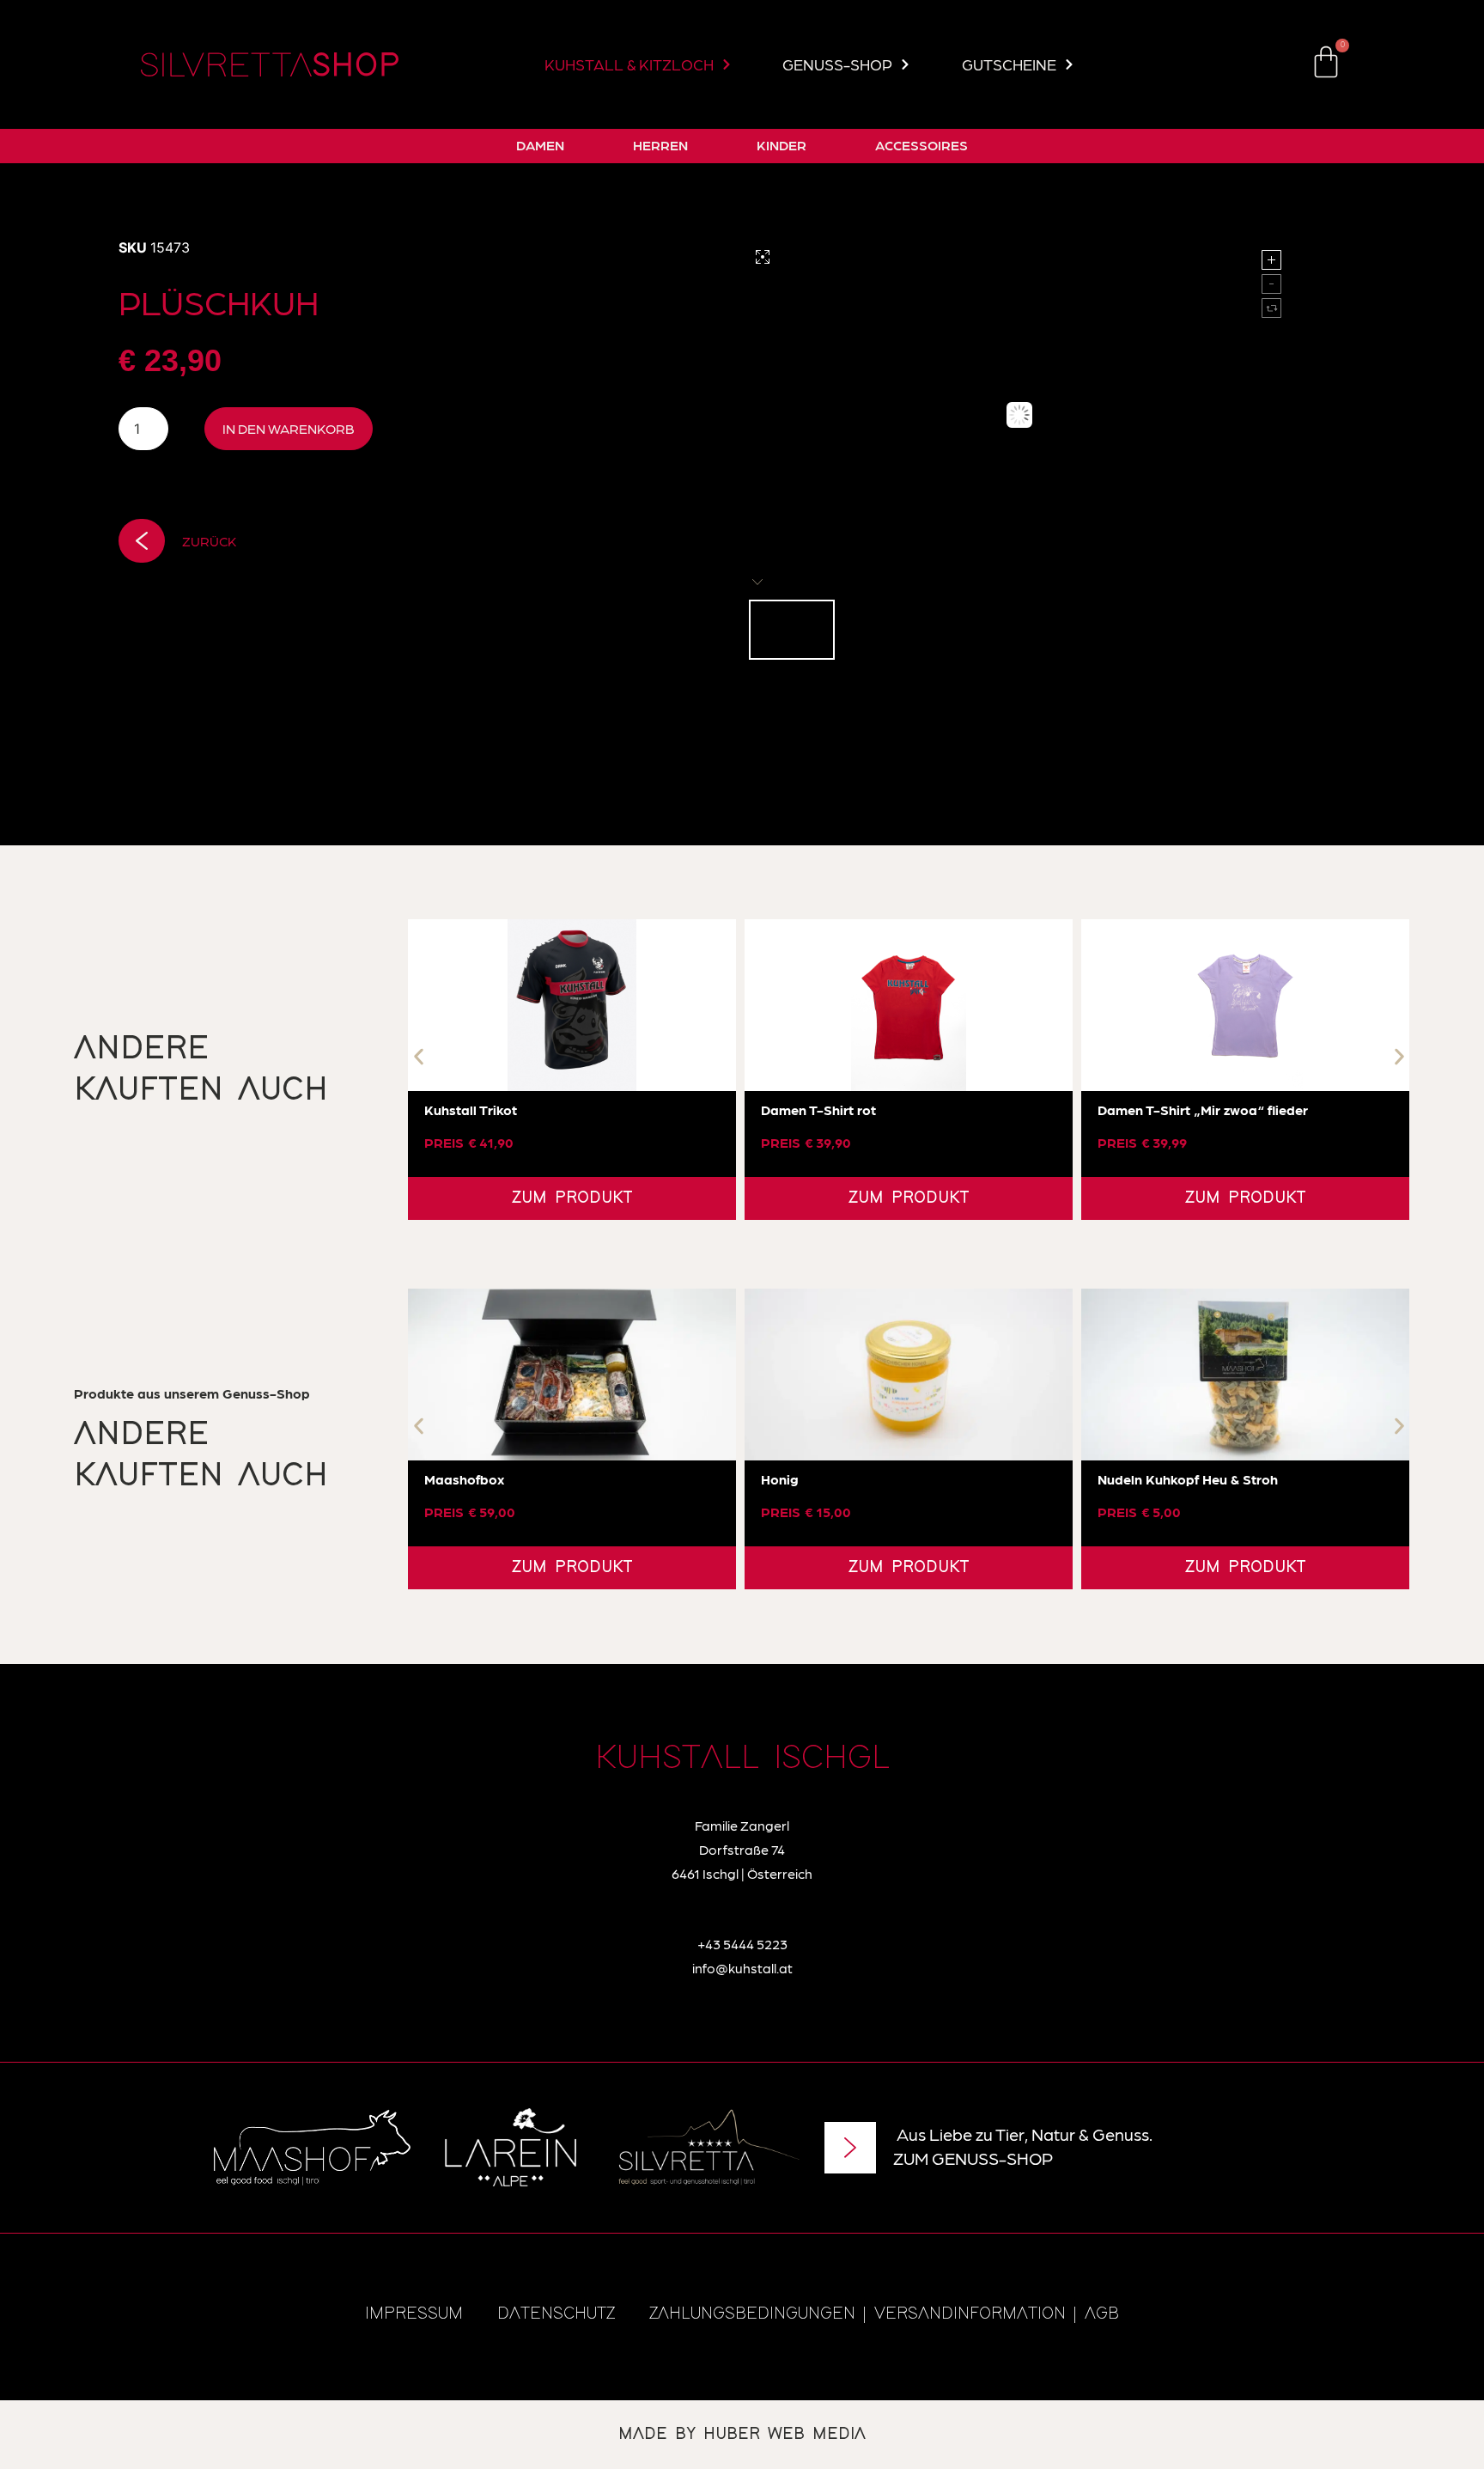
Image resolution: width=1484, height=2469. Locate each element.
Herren (660, 145)
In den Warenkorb (289, 428)
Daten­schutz (556, 2314)
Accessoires (921, 145)
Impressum (414, 2314)
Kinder (782, 145)
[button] (419, 1057)
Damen (540, 145)
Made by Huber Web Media (742, 2434)
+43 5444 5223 (742, 1944)
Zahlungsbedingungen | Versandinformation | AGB (884, 2314)
